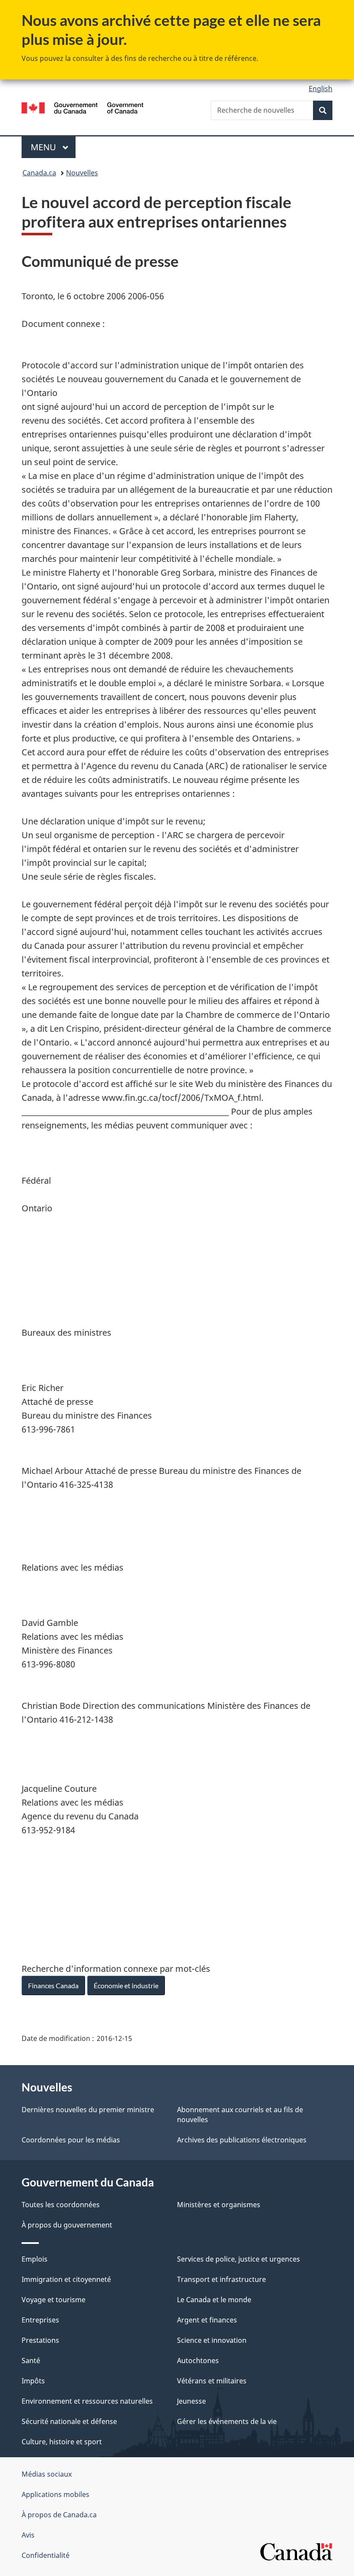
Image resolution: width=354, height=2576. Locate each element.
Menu (53, 147)
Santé (31, 2361)
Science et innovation (212, 2340)
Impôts (33, 2381)
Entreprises (40, 2320)
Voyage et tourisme (54, 2300)
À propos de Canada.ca (59, 2515)
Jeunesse (191, 2401)
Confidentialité (46, 2555)
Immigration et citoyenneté (66, 2279)
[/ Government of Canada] (83, 107)
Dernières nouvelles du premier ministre (88, 2110)
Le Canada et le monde (214, 2300)
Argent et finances (207, 2320)
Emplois (35, 2259)
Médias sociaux (47, 2474)
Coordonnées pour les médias (71, 2140)
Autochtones (198, 2361)
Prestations (40, 2340)
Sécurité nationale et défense (69, 2421)
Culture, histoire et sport (62, 2442)
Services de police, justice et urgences (239, 2259)
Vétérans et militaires (212, 2381)
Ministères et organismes (219, 2205)
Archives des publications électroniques (242, 2140)
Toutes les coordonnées (61, 2205)
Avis (28, 2535)
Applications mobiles (55, 2494)
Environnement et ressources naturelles (87, 2401)
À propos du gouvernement (67, 2225)
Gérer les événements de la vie (227, 2421)
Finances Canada (53, 1985)
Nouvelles (82, 173)
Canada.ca (39, 173)
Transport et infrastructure (221, 2279)
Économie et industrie (126, 1985)
